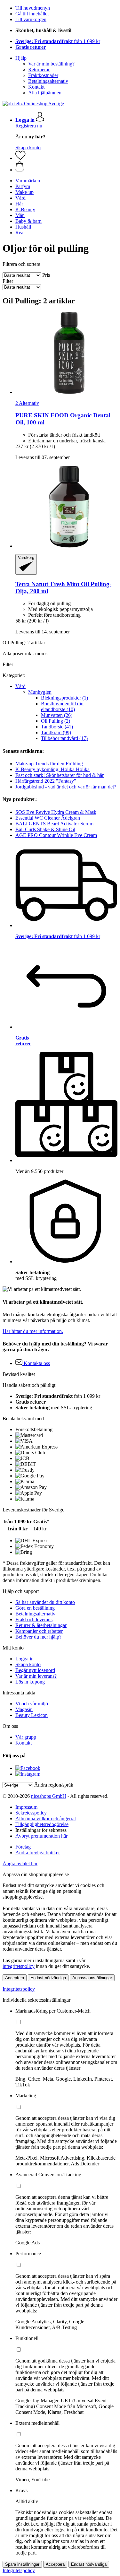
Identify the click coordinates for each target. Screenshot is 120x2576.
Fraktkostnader (43, 75)
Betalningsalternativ (48, 81)
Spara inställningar (22, 2564)
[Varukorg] (66, 167)
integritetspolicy (19, 1966)
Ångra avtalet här (20, 1863)
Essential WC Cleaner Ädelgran (48, 818)
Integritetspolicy (19, 1989)
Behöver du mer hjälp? (38, 1637)
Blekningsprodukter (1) (64, 698)
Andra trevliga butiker (38, 1853)
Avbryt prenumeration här (41, 1836)
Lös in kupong (30, 1682)
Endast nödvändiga (48, 1978)
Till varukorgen (31, 19)
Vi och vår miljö (32, 1704)
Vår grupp (26, 1737)
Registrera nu (29, 126)
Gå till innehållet (32, 14)
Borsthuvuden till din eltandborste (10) (62, 706)
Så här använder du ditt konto (45, 1602)
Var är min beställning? (51, 64)
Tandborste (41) (57, 727)
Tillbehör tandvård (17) (64, 738)
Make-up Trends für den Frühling (49, 764)
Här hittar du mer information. (33, 1331)
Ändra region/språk (54, 1785)
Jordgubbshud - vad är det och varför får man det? (66, 787)
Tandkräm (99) (56, 732)
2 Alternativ (27, 403)
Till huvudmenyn (33, 8)
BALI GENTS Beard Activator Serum (54, 824)
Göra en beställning (35, 1608)
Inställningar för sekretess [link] (41, 1830)
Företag (23, 1847)
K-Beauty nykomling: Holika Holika (52, 769)
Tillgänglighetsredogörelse (42, 1824)
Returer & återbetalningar (41, 1625)
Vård (20, 686)
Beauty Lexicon (32, 1715)
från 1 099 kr (58, 41)
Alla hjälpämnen (45, 93)
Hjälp (21, 58)
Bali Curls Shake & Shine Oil (45, 829)
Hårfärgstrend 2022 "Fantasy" (46, 781)
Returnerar (39, 70)
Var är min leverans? (36, 1676)
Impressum (26, 1807)
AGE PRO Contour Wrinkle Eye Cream (56, 835)
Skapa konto (28, 148)
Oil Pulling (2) (56, 721)
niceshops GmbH (49, 1796)
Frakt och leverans (34, 1619)
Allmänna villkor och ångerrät (46, 1819)
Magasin (24, 1709)
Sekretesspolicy (31, 1813)
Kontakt (36, 87)
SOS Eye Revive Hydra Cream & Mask (56, 812)
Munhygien (40, 692)
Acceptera (15, 1978)
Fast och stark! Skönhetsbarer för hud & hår (60, 775)
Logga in (24, 1659)
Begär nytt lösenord (35, 1670)
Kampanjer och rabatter (39, 1631)
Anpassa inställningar (92, 1978)
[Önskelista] (20, 158)
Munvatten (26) (57, 715)
